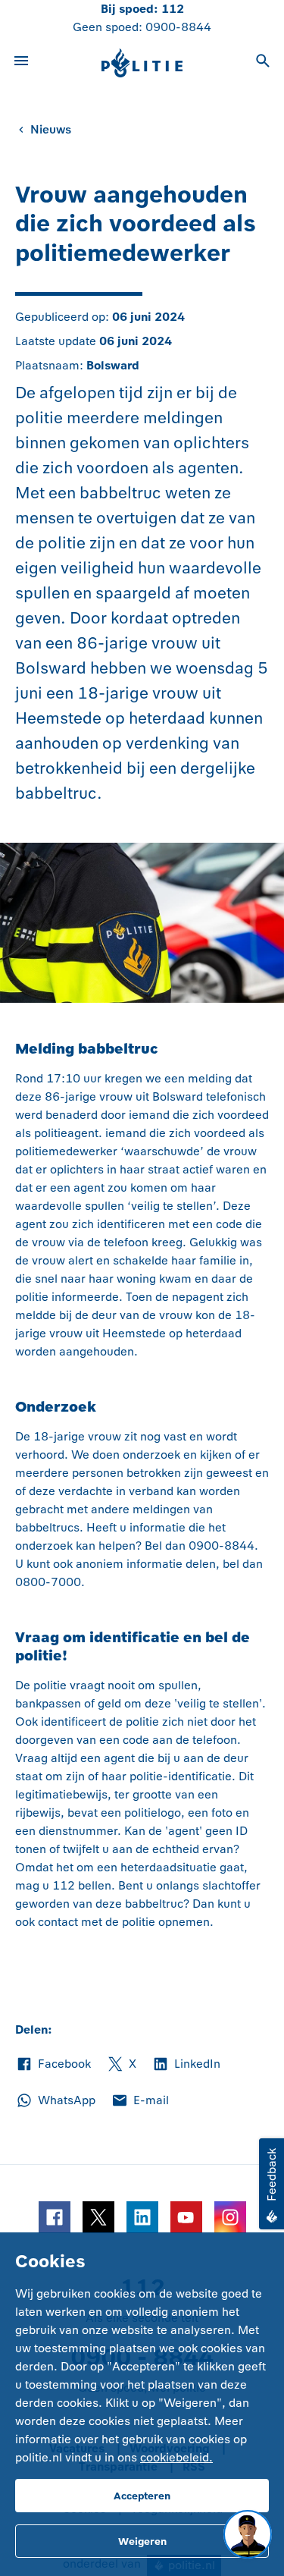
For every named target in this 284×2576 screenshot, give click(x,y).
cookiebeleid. (176, 2457)
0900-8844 (178, 27)
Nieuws (51, 129)
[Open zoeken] (263, 63)
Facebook (53, 2065)
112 (173, 9)
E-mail (140, 2101)
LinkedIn (186, 2065)
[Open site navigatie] (21, 63)
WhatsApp (55, 2101)
